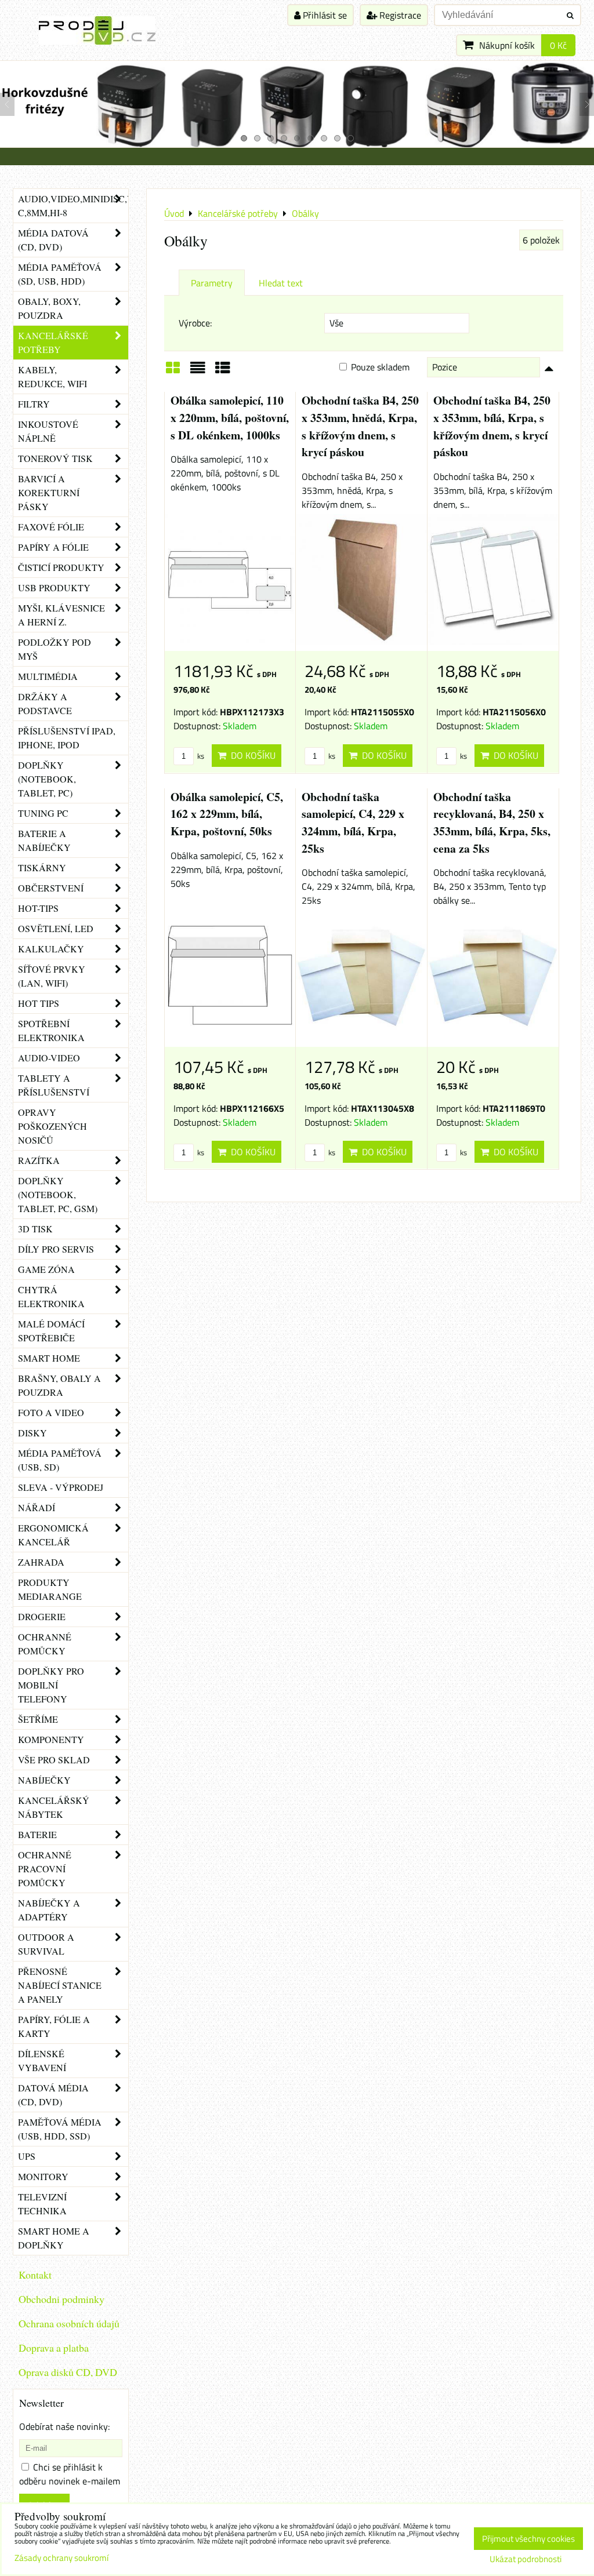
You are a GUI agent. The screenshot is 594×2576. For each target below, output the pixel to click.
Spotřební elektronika (51, 1030)
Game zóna (46, 1269)
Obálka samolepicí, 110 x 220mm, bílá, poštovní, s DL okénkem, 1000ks (230, 417)
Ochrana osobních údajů (69, 2323)
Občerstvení (51, 888)
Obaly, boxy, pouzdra (49, 308)
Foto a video (51, 1412)
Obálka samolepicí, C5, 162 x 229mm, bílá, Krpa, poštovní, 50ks (227, 814)
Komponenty (51, 1739)
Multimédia (48, 676)
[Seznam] (198, 372)
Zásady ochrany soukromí (61, 2558)
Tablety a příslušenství (54, 1085)
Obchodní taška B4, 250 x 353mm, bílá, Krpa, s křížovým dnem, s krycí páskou (492, 426)
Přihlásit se (324, 15)
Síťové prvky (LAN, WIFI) (52, 976)
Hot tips (39, 1003)
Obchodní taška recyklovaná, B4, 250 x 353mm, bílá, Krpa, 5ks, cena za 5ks (492, 823)
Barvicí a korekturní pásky (49, 492)
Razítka (39, 1160)
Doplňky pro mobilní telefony (51, 1685)
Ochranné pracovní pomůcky (45, 1869)
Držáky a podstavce (45, 703)
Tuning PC (43, 813)
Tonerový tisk (55, 458)
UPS (27, 2156)
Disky (32, 1433)
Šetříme (38, 1719)
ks (200, 756)
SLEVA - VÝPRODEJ (61, 1487)
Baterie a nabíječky (44, 840)
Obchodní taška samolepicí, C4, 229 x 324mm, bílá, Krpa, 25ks (353, 823)
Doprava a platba (54, 2348)
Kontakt (35, 2275)
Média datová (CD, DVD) (53, 240)
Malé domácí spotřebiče (51, 1331)
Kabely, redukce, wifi (52, 376)
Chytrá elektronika (51, 1296)
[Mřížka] (173, 372)
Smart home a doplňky (54, 2238)
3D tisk (35, 1229)
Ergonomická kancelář (53, 1535)
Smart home (49, 1358)
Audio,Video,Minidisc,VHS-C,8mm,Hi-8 (73, 205)
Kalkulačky (51, 949)
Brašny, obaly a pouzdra (59, 1385)
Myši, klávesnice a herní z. (61, 615)
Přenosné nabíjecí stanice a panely (60, 1985)
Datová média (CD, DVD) (53, 2095)
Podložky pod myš (55, 649)
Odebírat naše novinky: (64, 2426)
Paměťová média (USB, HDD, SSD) (60, 2129)
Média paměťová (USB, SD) (60, 1460)
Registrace (399, 15)
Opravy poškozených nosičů (52, 1126)
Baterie (37, 1834)
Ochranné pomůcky (45, 1644)
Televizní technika (42, 2204)
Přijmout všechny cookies (528, 2539)
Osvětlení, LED (56, 928)
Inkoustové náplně (48, 431)
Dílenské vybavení (42, 2060)
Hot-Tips (38, 908)
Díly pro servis (56, 1249)
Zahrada (41, 1562)
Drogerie (42, 1616)
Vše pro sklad (54, 1760)
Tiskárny (42, 867)
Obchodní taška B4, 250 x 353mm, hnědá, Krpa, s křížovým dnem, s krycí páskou (360, 426)
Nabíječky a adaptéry (49, 1910)
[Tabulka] (223, 372)
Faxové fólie (51, 527)
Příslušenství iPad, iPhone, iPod (67, 738)
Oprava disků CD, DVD (68, 2372)
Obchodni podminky (61, 2299)
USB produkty (54, 587)
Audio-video (49, 1058)
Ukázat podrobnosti (526, 2559)
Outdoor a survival (46, 1944)
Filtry (34, 404)
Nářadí (37, 1507)
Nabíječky (44, 1780)
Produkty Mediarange (50, 1589)
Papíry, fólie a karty (54, 2026)
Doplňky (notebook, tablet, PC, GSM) (58, 1194)
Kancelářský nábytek (54, 1807)
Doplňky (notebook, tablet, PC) (47, 779)
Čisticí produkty (61, 567)
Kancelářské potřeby (53, 342)
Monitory (43, 2176)
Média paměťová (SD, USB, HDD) (60, 274)
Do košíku (251, 755)
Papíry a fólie (53, 547)
